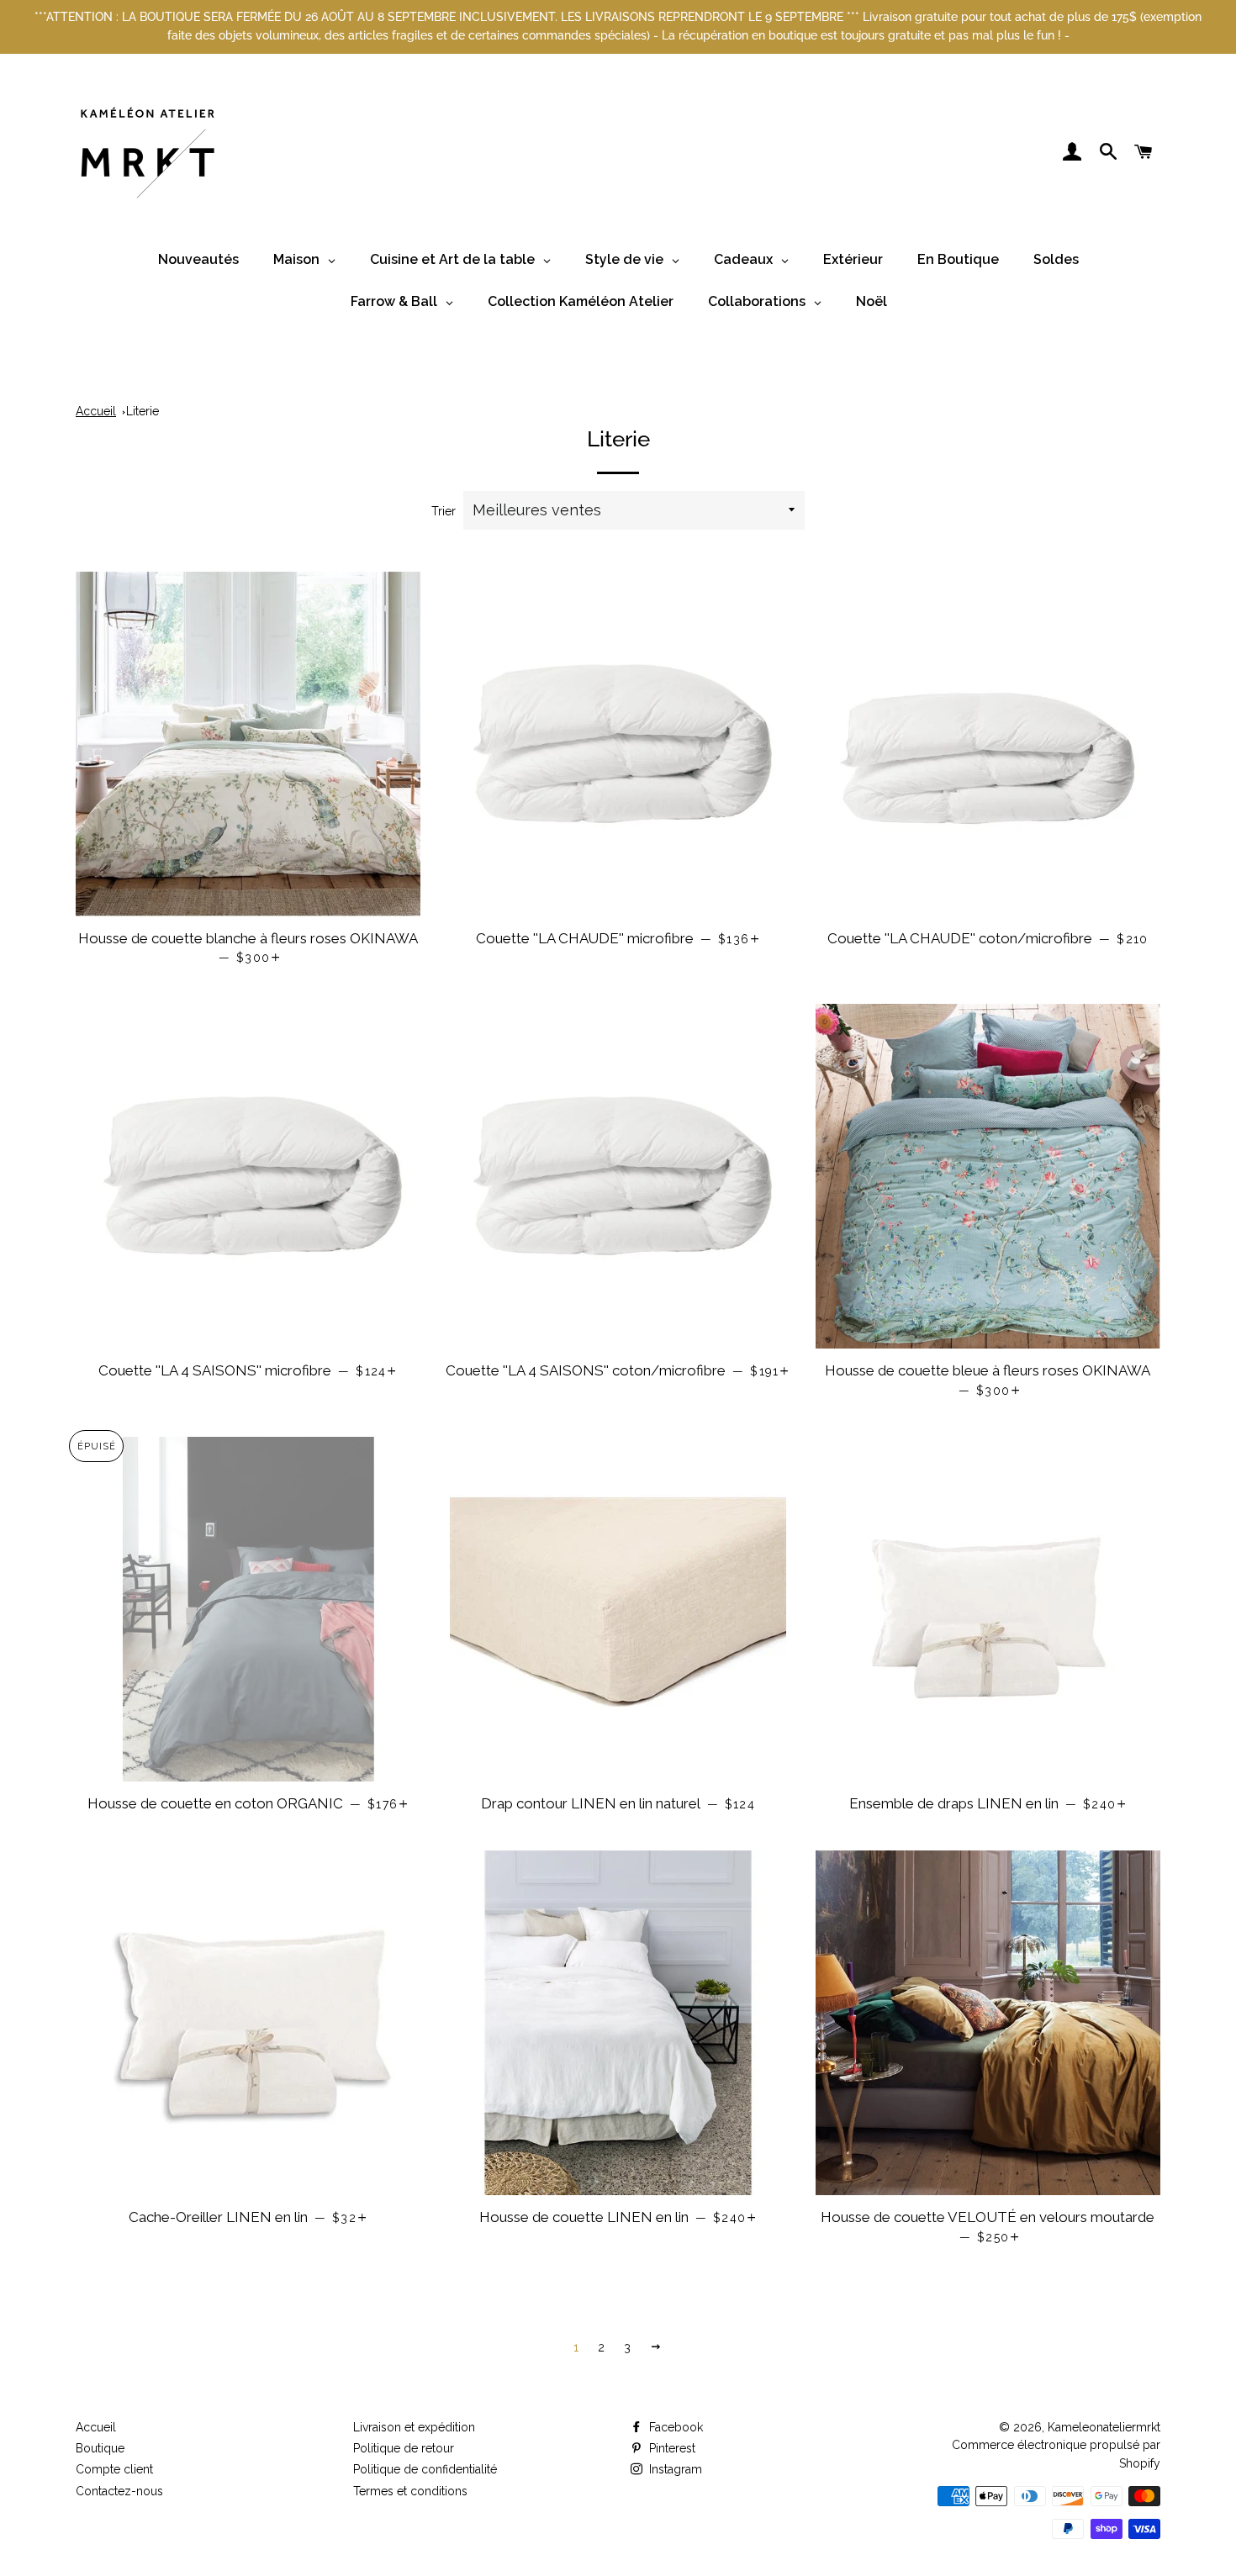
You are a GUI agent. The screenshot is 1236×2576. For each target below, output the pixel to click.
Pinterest (671, 2448)
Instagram (674, 2469)
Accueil (96, 411)
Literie (143, 411)
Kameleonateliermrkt (1104, 2427)
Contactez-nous (119, 2491)
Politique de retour (404, 2448)
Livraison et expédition (414, 2427)
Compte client (114, 2469)
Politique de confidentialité (425, 2469)
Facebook (674, 2427)
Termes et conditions (410, 2491)
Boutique (100, 2448)
